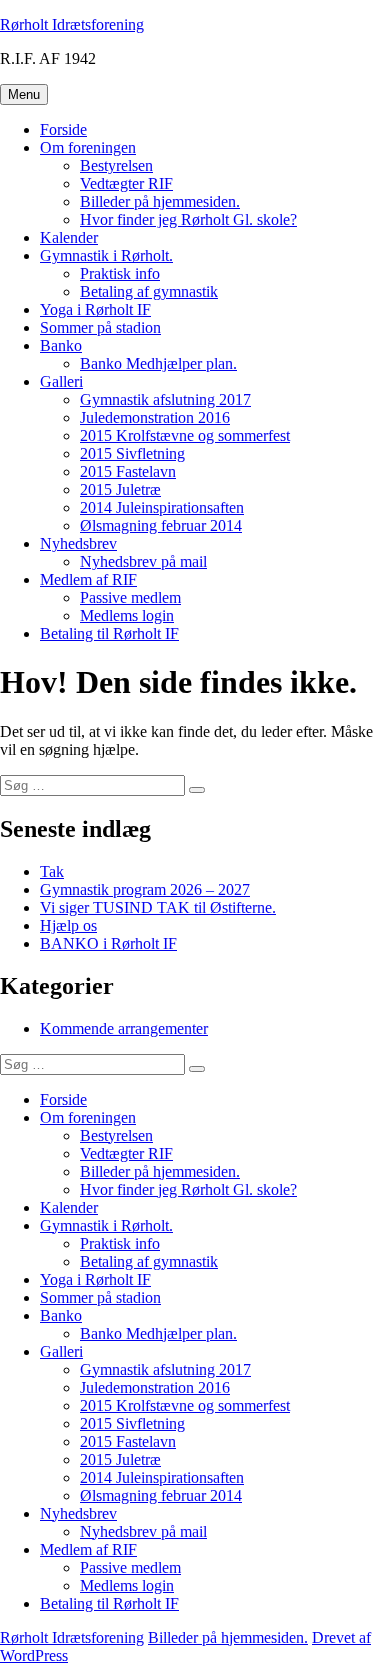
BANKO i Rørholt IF (108, 943)
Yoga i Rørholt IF (95, 309)
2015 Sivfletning (132, 453)
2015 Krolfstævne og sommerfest (185, 435)
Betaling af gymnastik (149, 291)
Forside (63, 129)
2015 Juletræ (120, 489)
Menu (24, 94)
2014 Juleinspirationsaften (162, 507)
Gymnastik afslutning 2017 (165, 399)
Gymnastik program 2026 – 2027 (145, 889)
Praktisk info (120, 273)
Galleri (61, 381)
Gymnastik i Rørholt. (106, 255)
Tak (52, 871)
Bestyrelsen (116, 165)
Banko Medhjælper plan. (158, 363)
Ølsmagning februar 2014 (161, 525)
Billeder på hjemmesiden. (160, 201)
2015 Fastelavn (128, 471)
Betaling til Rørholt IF (109, 633)
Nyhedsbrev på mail (143, 561)
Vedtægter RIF (126, 183)
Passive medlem (130, 597)
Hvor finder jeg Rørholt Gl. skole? (188, 219)
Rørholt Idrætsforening (72, 24)
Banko (61, 345)
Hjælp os (68, 925)
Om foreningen (88, 147)
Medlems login (127, 615)
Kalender (69, 237)
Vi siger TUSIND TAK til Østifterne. (158, 907)
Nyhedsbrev (78, 543)
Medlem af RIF (88, 579)
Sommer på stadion (100, 327)
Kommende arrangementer (124, 1028)
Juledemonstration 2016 (155, 417)
